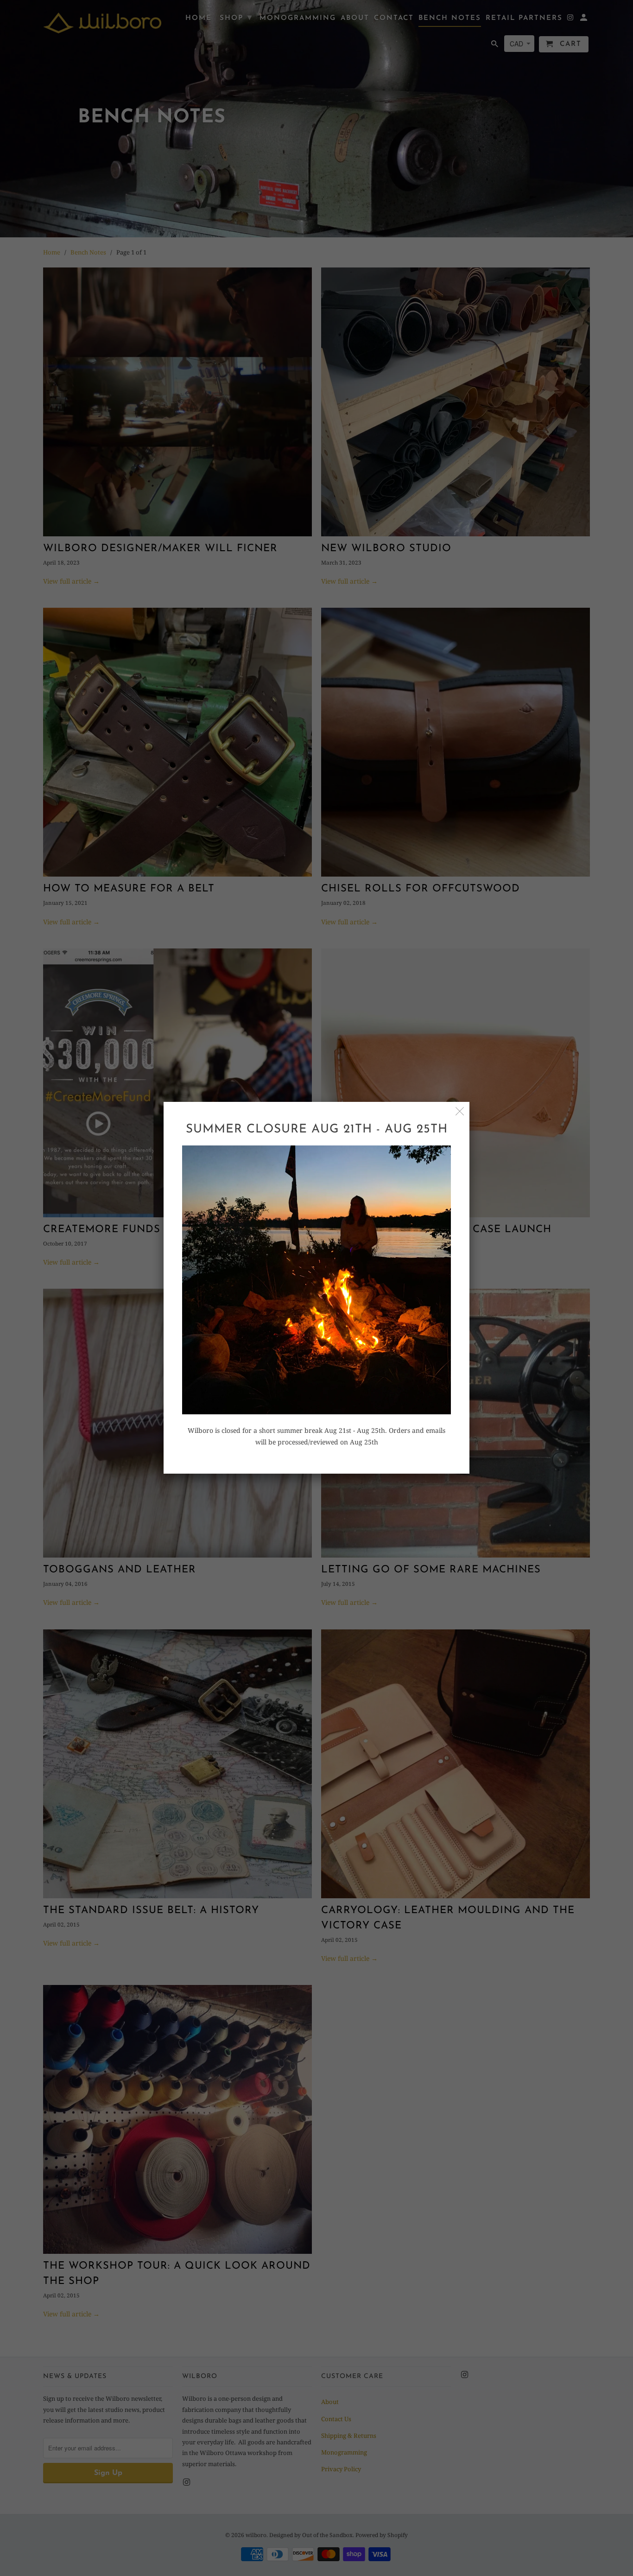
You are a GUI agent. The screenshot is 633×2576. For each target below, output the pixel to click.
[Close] (460, 1111)
